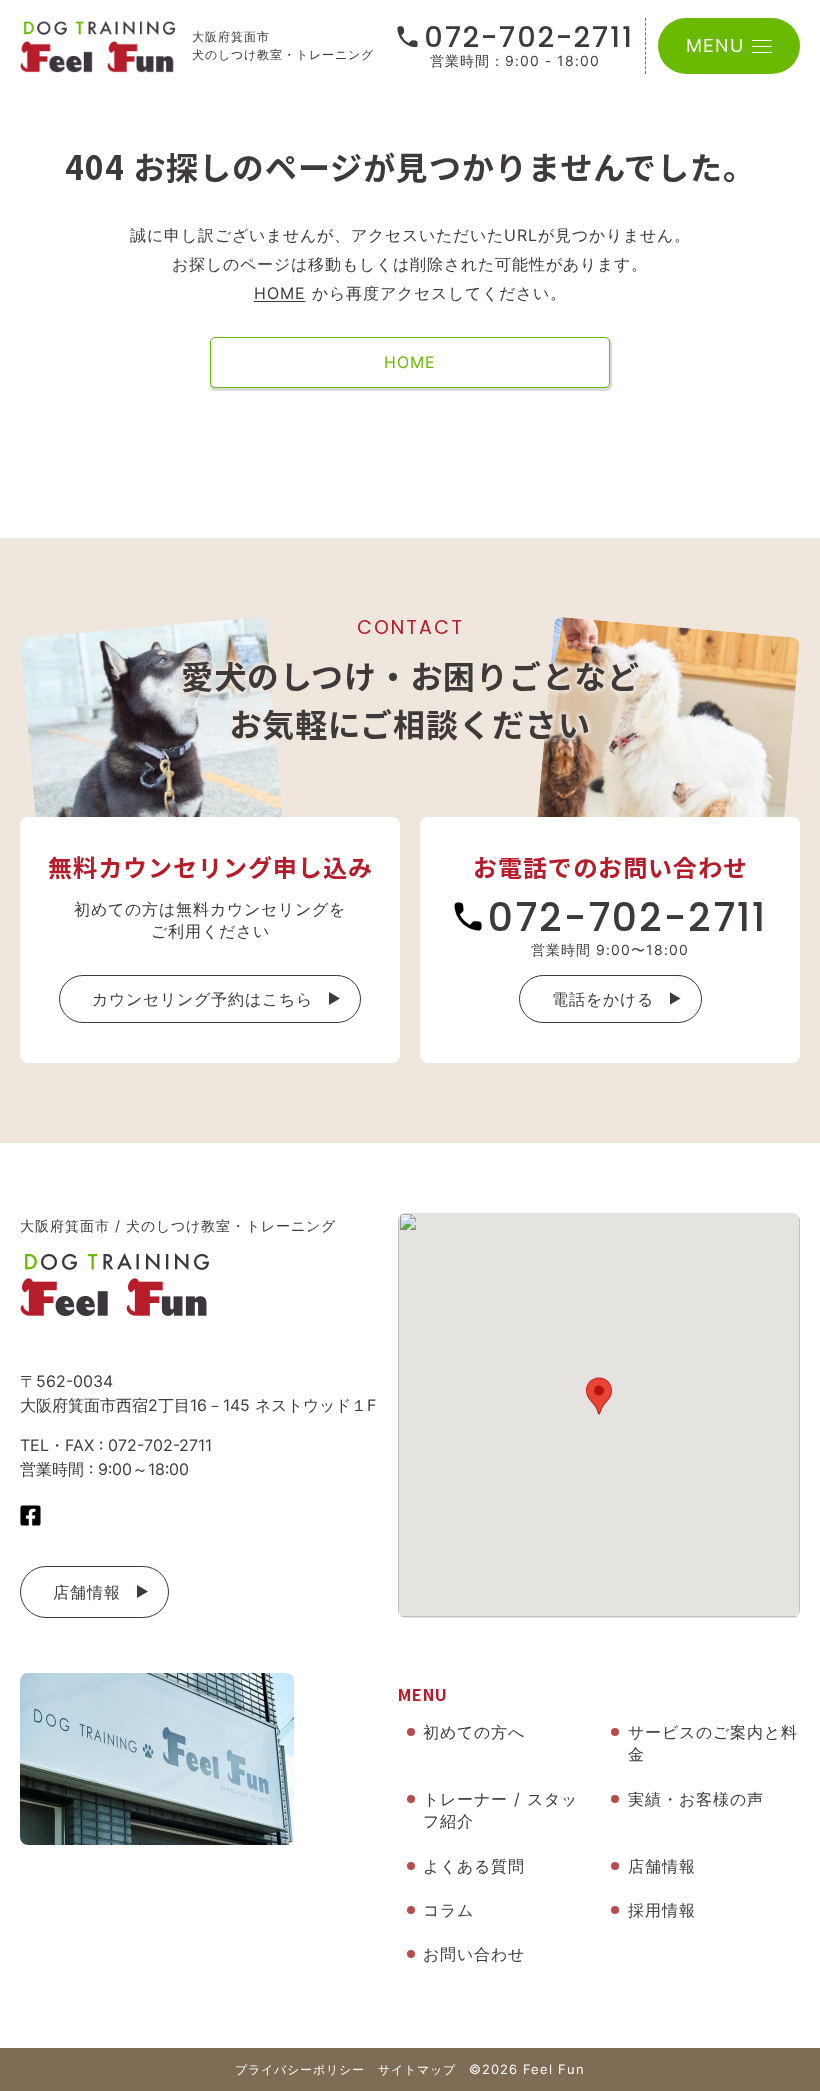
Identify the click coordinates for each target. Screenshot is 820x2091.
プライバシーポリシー (300, 2069)
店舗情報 (87, 1592)
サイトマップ (417, 2069)
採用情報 (662, 1910)
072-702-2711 (529, 37)
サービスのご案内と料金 (713, 1743)
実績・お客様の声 (696, 1799)
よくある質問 (474, 1866)
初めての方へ (474, 1732)
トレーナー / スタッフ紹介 (500, 1810)
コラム (448, 1910)
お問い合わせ (474, 1954)
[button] (599, 1396)
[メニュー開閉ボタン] (762, 46)
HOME (280, 293)
